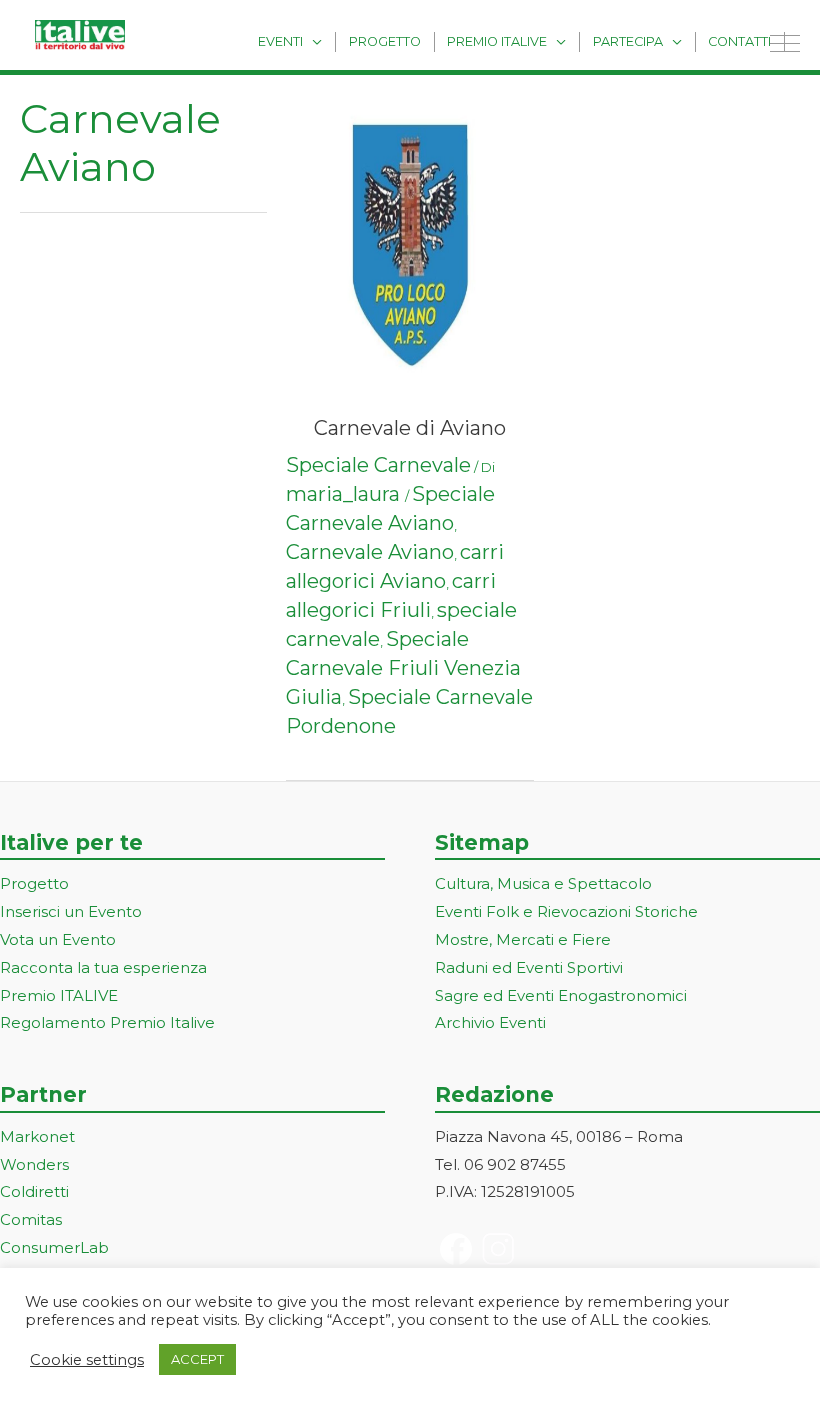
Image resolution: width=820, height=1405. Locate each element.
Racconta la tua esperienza (103, 967)
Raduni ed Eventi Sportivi (529, 967)
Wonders (34, 1164)
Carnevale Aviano (370, 552)
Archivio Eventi (490, 1022)
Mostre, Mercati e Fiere (523, 939)
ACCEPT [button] (197, 1359)
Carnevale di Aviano (410, 428)
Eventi (280, 41)
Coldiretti (34, 1191)
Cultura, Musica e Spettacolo (543, 883)
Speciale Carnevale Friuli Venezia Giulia (403, 668)
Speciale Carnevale (378, 465)
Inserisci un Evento (71, 911)
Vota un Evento (58, 939)
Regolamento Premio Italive (107, 1022)
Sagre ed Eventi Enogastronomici (561, 995)
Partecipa (628, 41)
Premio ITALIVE (59, 995)
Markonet (37, 1136)
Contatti (739, 41)
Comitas (31, 1219)
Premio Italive (497, 41)
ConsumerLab (54, 1247)
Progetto (385, 41)
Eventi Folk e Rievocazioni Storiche (566, 911)
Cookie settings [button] (87, 1360)
